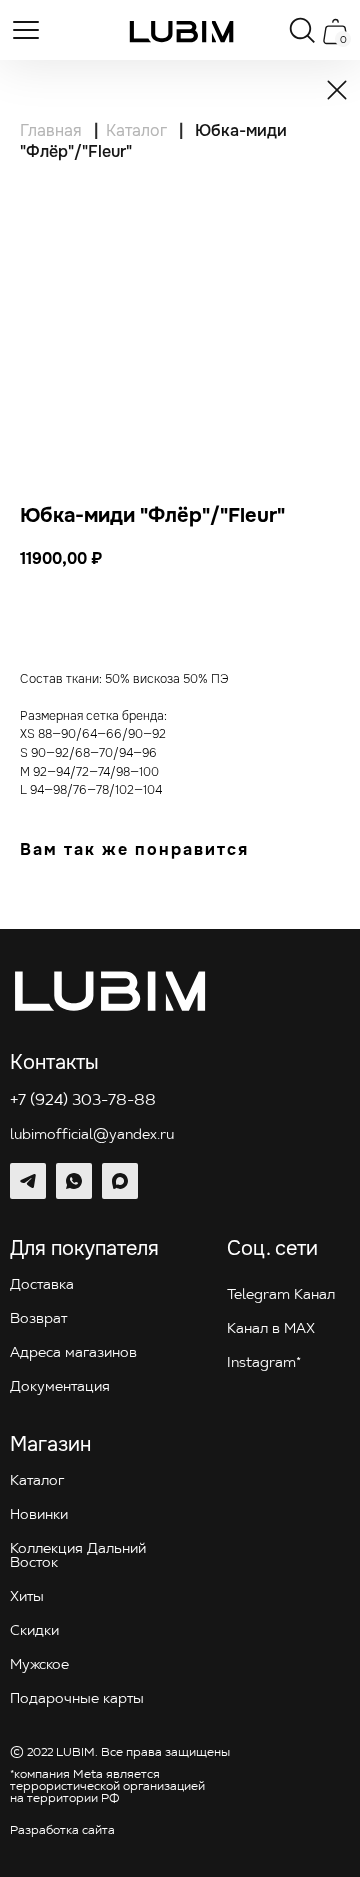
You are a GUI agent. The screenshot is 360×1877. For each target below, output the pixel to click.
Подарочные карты (77, 1699)
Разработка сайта (62, 1831)
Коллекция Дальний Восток (78, 1556)
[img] (181, 31)
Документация (60, 1387)
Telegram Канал (281, 1295)
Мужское (39, 1665)
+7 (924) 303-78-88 (83, 1101)
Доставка (42, 1285)
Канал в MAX (271, 1329)
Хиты (27, 1597)
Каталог (136, 130)
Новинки (39, 1515)
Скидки (34, 1631)
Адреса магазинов (73, 1353)
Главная (51, 130)
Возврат (38, 1319)
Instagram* (264, 1363)
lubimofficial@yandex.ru (92, 1135)
